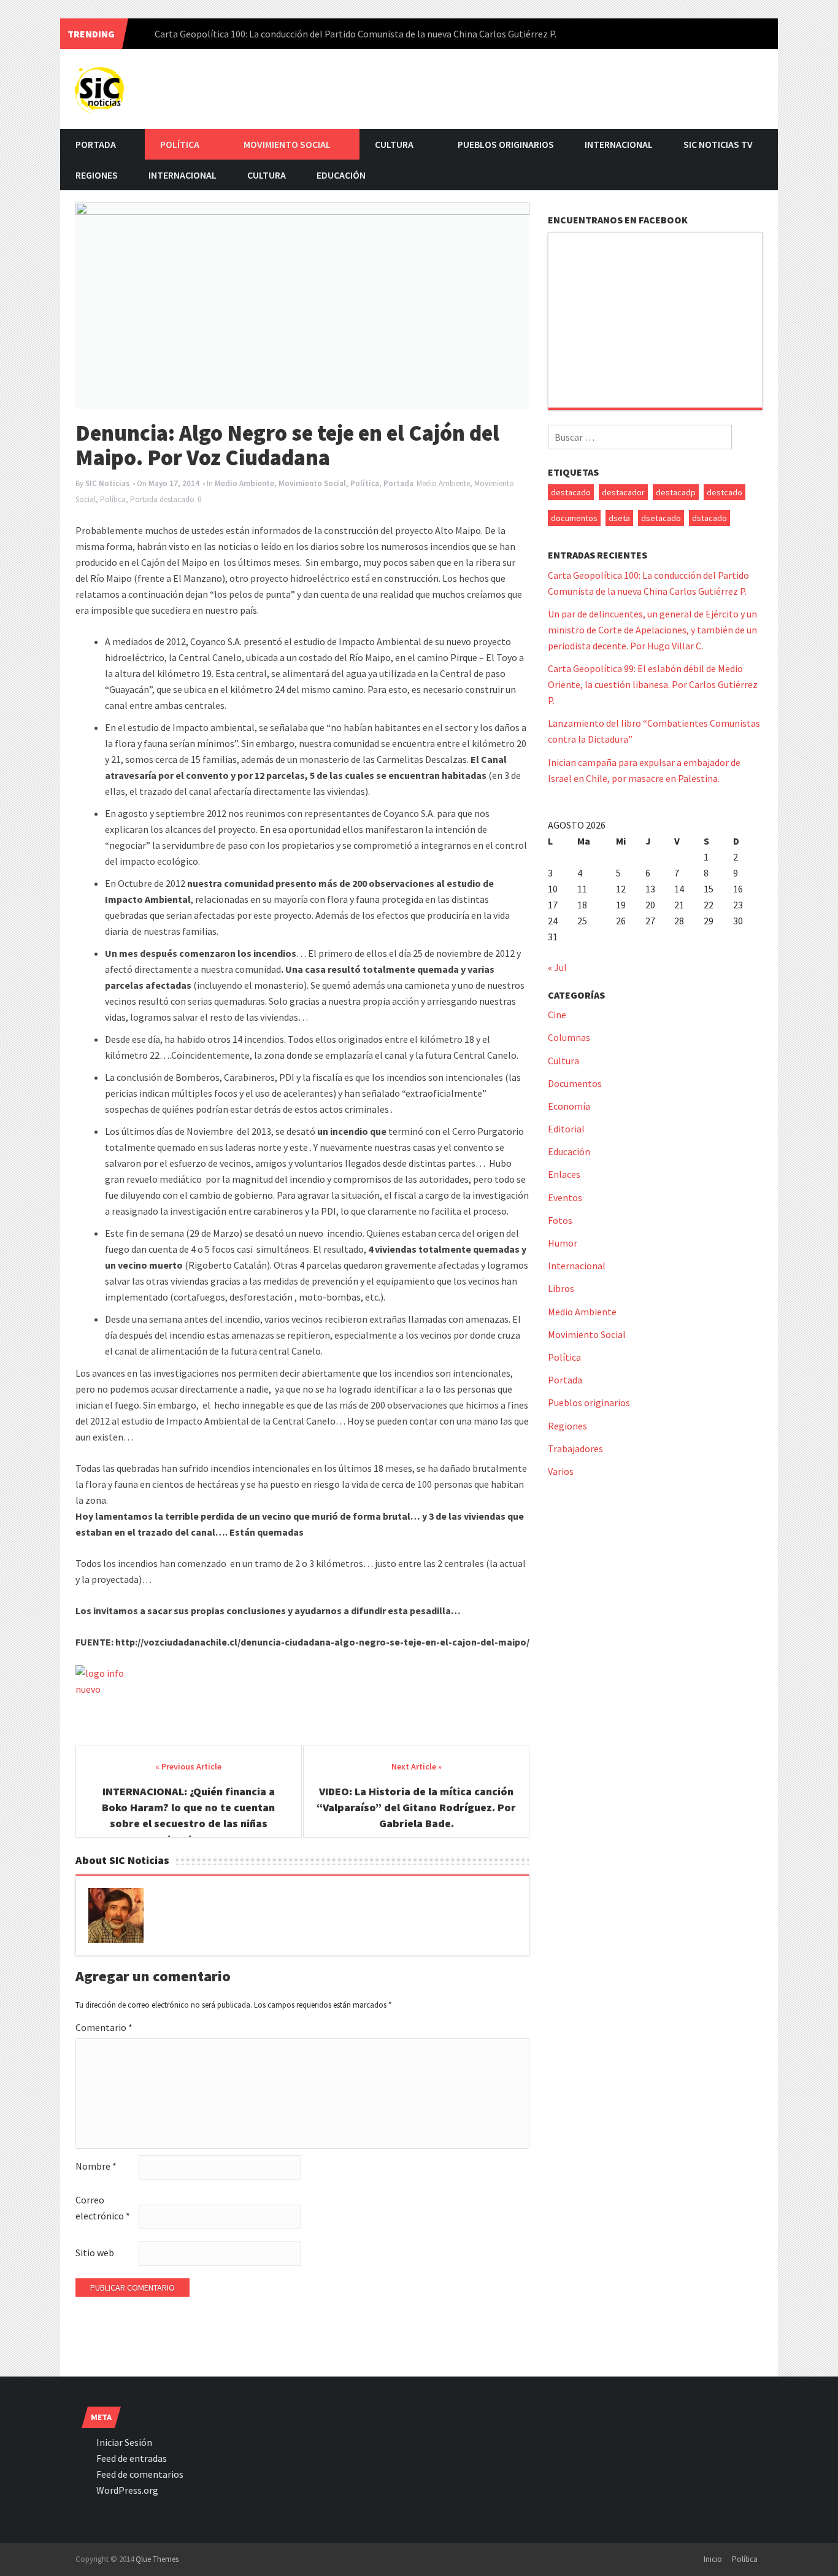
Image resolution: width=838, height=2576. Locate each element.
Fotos (560, 1220)
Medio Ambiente (244, 483)
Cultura (394, 144)
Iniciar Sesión (124, 2442)
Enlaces (564, 1174)
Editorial (566, 1129)
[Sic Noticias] (100, 87)
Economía (569, 1106)
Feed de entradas (132, 2458)
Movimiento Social (287, 144)
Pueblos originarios (506, 144)
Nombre (96, 2166)
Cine (557, 1015)
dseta (619, 518)
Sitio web (95, 2253)
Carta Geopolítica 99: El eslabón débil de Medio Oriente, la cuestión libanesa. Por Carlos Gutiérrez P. (653, 684)
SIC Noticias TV (718, 144)
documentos (574, 518)
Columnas (569, 1037)
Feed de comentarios (140, 2474)
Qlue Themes (157, 2559)
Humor (563, 1243)
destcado (725, 492)
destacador (623, 492)
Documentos (575, 1083)
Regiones (97, 175)
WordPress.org (127, 2490)
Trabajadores (575, 1449)
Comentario (104, 2027)
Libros (561, 1288)
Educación (341, 175)
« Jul (557, 967)
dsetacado (661, 518)
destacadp (676, 492)
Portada (96, 144)
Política (180, 144)
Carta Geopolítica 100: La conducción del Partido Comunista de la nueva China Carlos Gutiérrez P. (356, 34)
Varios (561, 1471)
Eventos (565, 1197)
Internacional (619, 144)
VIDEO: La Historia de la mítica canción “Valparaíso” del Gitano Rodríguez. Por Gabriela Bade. (416, 1807)
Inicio (713, 2559)
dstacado (709, 518)
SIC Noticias (107, 483)
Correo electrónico (103, 2208)
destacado (177, 499)
